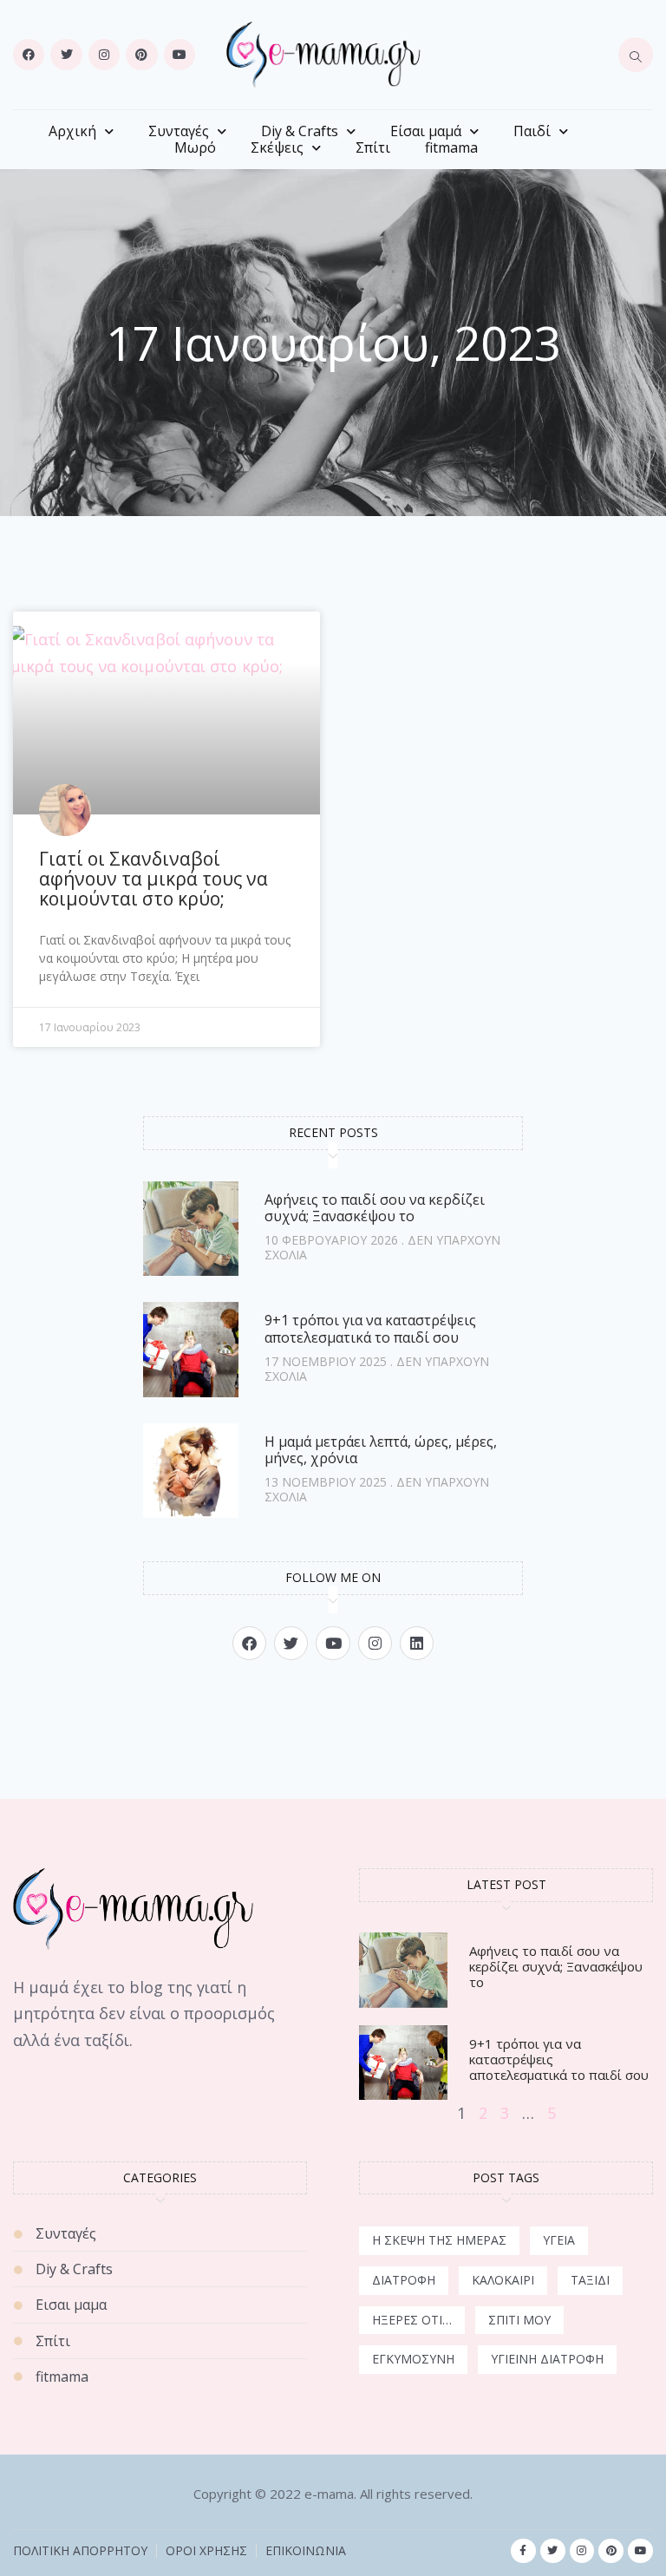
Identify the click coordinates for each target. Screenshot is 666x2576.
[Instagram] (104, 55)
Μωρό (195, 148)
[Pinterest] (141, 55)
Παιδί (532, 131)
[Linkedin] (417, 1643)
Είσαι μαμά (426, 131)
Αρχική (72, 131)
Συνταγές (179, 131)
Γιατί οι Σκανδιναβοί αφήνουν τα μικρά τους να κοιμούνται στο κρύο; (153, 879)
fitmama (451, 148)
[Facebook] (29, 55)
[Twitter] (66, 55)
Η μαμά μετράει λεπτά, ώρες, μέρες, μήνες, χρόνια (381, 1450)
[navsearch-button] (636, 55)
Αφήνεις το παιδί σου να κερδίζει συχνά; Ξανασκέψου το (375, 1208)
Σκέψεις (277, 148)
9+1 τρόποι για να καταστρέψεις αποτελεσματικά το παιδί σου (370, 1328)
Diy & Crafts (300, 131)
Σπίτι (373, 148)
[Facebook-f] (523, 2551)
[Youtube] (180, 55)
